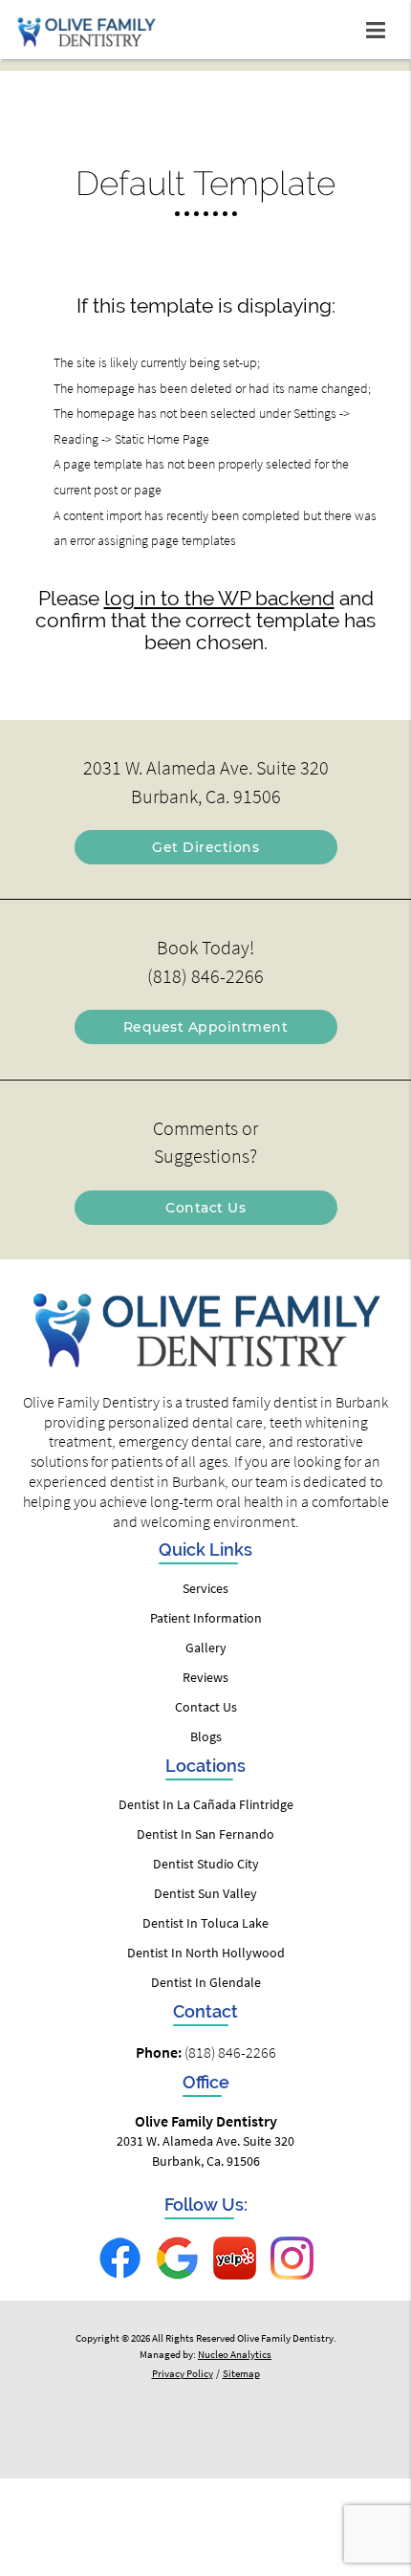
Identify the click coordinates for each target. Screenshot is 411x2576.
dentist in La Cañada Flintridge (206, 1804)
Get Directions (205, 847)
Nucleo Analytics (235, 2354)
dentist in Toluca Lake (205, 1923)
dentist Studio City (206, 1864)
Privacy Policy (183, 2373)
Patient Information (206, 1618)
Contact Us (205, 1208)
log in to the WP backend (219, 598)
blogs (206, 1736)
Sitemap (241, 2373)
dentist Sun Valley (205, 1893)
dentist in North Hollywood (206, 1953)
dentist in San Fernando (205, 1834)
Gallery (206, 1648)
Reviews (205, 1677)
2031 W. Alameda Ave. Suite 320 (206, 768)
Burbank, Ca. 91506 (206, 797)
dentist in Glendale (206, 1982)
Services (205, 1588)
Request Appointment (206, 1027)
